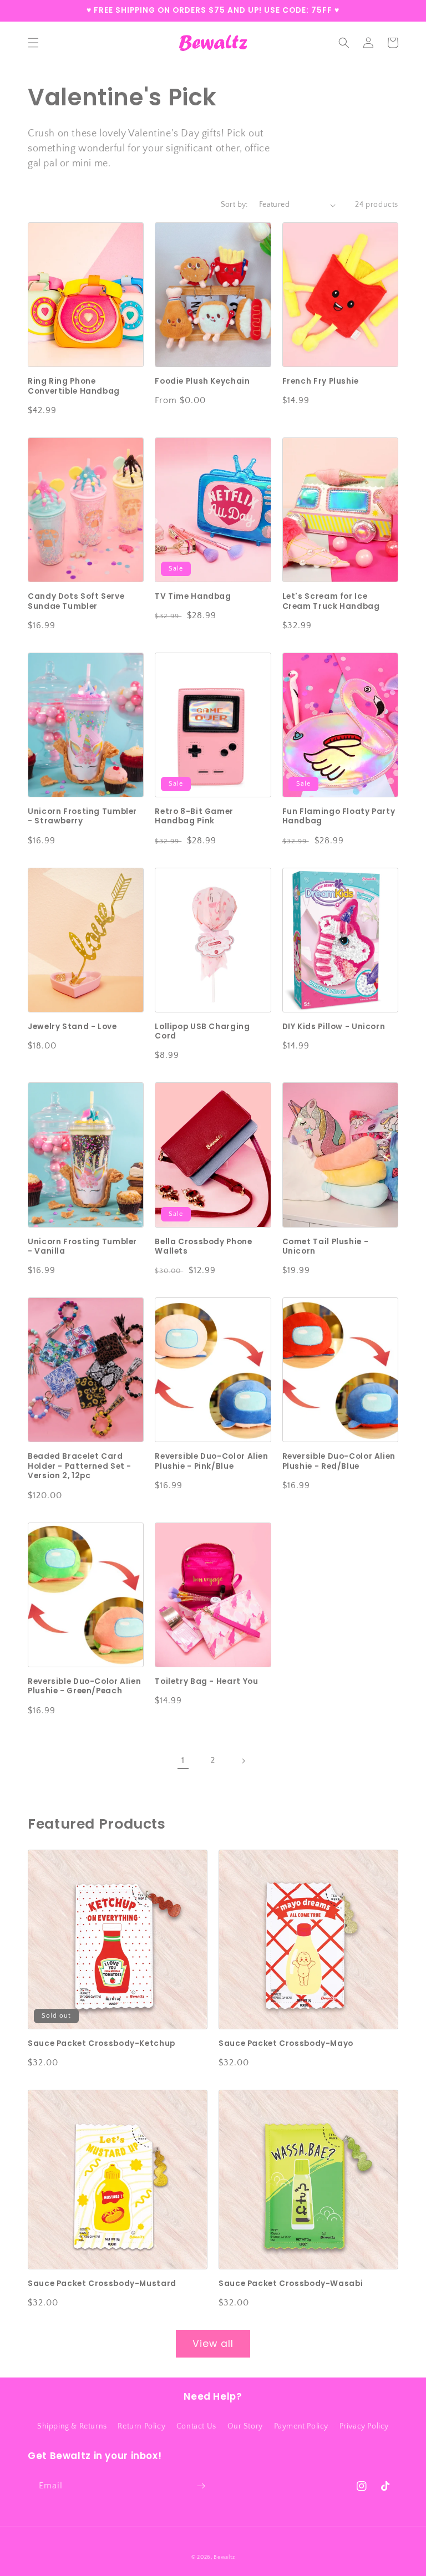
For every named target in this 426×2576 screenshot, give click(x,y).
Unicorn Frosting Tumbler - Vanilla (82, 1247)
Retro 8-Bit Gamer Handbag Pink (194, 816)
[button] (33, 43)
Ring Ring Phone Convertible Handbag (74, 386)
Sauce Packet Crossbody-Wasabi (291, 2284)
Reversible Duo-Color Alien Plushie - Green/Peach (84, 1686)
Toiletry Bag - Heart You (206, 1682)
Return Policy (141, 2426)
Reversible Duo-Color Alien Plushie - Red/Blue (339, 1461)
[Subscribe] (201, 2486)
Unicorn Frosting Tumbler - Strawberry (82, 816)
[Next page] (243, 1761)
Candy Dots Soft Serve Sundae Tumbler (76, 601)
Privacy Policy (364, 2426)
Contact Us (196, 2426)
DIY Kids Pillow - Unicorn (334, 1027)
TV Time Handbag (193, 597)
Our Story (245, 2426)
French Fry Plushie (321, 381)
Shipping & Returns (72, 2426)
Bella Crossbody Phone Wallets (203, 1247)
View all (213, 2344)
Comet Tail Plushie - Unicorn (326, 1247)
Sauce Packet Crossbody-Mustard (102, 2284)
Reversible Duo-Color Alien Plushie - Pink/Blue (211, 1461)
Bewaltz (224, 2557)
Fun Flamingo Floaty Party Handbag (339, 816)
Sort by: (234, 205)
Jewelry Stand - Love (72, 1027)
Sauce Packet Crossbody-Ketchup (102, 2044)
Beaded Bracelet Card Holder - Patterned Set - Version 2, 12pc (80, 1466)
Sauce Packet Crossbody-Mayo (286, 2044)
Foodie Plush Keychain (202, 381)
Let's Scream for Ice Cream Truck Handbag (331, 601)
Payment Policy (301, 2426)
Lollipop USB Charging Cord (202, 1032)
